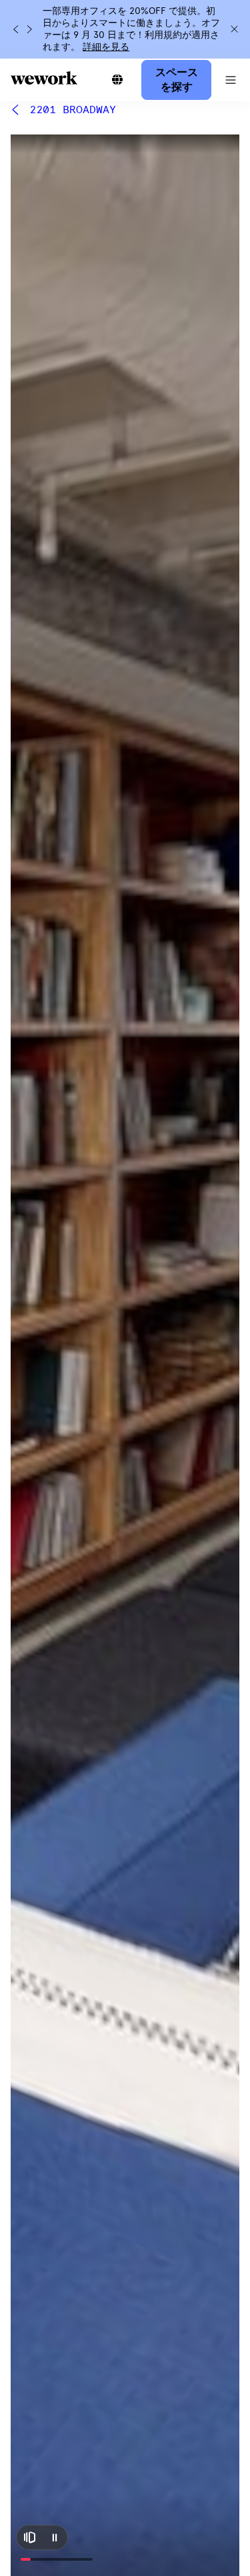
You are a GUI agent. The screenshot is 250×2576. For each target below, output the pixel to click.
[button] (231, 80)
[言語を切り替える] (117, 80)
